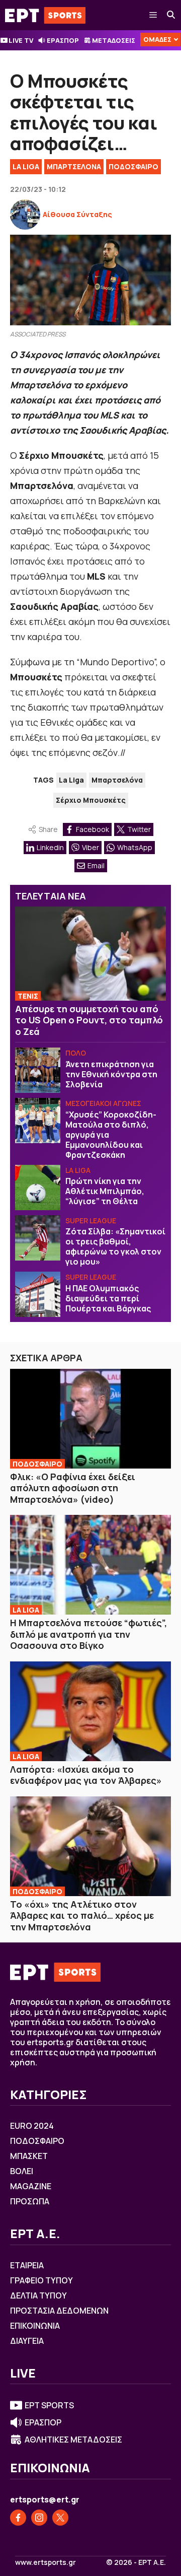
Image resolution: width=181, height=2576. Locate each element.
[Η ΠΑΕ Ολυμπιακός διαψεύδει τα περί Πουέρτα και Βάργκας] (38, 1294)
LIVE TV (21, 40)
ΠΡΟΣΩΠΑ (30, 2201)
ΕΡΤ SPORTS (49, 2405)
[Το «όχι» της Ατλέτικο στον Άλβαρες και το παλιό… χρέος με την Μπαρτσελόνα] (90, 1846)
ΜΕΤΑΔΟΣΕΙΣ (114, 40)
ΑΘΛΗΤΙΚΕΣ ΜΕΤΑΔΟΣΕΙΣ (73, 2440)
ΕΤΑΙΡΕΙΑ (27, 2265)
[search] (171, 15)
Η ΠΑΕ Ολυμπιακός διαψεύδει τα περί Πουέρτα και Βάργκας (108, 1298)
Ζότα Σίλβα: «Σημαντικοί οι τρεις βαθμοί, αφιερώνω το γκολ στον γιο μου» (115, 1246)
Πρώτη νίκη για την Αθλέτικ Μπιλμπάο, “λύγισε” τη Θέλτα (105, 1191)
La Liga (26, 166)
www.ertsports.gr (46, 2562)
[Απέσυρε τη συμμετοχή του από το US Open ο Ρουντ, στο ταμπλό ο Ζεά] (90, 954)
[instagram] (39, 2518)
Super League (91, 1221)
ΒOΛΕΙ (22, 2171)
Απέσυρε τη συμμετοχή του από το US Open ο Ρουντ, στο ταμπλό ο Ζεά (89, 1020)
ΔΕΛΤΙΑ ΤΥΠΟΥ (38, 2295)
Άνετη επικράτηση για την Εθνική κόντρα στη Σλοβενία (111, 1074)
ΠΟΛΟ (76, 1053)
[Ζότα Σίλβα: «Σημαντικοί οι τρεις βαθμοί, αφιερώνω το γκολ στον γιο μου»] (38, 1238)
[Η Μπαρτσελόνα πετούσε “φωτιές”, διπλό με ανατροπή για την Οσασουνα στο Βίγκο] (90, 1565)
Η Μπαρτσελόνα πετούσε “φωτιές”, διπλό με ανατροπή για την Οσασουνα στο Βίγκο (88, 1634)
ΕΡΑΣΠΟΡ (63, 40)
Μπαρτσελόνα (117, 780)
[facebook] (18, 2518)
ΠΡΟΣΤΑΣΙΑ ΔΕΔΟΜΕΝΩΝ (59, 2311)
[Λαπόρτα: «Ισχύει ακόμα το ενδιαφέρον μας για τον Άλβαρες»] (90, 1711)
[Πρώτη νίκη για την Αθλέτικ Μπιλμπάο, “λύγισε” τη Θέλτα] (38, 1188)
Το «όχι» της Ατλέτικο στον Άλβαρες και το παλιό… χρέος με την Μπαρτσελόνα (82, 1916)
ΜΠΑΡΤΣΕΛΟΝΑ (74, 166)
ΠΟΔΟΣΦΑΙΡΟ (133, 166)
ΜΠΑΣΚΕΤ (29, 2156)
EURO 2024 (32, 2126)
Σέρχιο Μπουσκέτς (91, 800)
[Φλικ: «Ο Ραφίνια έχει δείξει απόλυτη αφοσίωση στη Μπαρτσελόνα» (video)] (90, 1419)
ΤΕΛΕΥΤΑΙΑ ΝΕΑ (51, 896)
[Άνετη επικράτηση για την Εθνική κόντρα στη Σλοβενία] (38, 1070)
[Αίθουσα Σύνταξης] (25, 215)
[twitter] (60, 2518)
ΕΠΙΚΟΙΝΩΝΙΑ (35, 2326)
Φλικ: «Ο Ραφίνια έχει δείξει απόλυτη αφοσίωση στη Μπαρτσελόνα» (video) (73, 1488)
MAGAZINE (31, 2186)
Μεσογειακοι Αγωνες (103, 1103)
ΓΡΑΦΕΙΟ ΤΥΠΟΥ (41, 2280)
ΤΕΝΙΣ (28, 996)
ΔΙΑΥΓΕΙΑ (27, 2341)
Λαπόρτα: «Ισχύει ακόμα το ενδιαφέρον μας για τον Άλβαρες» (86, 1775)
